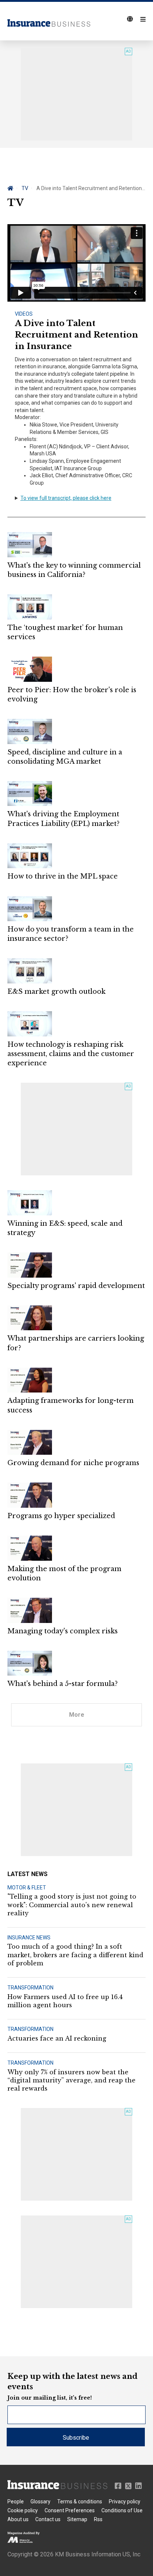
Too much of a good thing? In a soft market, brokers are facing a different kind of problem (75, 1955)
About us (18, 2519)
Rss (98, 2519)
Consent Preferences (70, 2510)
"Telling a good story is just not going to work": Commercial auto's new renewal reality (72, 1905)
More (77, 1715)
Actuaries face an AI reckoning (57, 2038)
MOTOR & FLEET (27, 1888)
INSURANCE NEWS (29, 1938)
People (16, 2502)
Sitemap (77, 2519)
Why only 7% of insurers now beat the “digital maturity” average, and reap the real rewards (71, 2080)
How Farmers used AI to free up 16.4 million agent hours (65, 2001)
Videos (24, 314)
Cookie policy (23, 2510)
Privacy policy (125, 2502)
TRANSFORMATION (30, 1988)
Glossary (40, 2502)
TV (25, 188)
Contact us (48, 2519)
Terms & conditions (80, 2502)
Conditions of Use (122, 2510)
